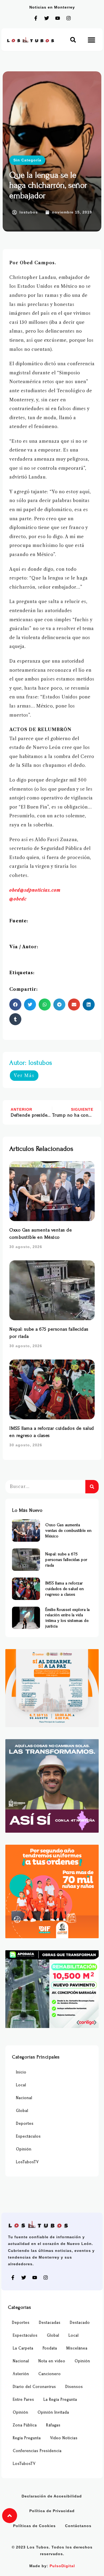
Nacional (24, 2098)
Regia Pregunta (27, 2438)
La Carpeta (23, 2348)
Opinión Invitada (53, 2412)
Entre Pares (23, 2400)
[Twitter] (47, 18)
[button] (73, 40)
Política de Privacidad (52, 2511)
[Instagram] (69, 18)
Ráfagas (53, 2425)
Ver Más (24, 1075)
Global (22, 2111)
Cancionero (50, 2374)
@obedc (18, 899)
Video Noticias (64, 2438)
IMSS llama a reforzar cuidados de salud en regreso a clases (65, 1589)
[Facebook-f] (36, 18)
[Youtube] (58, 18)
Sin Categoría (27, 160)
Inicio (21, 2072)
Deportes (25, 2124)
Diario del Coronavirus (34, 2387)
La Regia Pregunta (60, 2400)
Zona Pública (25, 2425)
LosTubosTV (27, 2162)
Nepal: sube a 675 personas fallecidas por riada (66, 1560)
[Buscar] (92, 1487)
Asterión (21, 2374)
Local (21, 2085)
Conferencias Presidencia (37, 2451)
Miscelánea (77, 2348)
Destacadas (50, 2323)
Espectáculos (28, 2136)
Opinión (24, 2149)
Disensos (74, 2387)
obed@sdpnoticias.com (35, 890)
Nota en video (52, 2361)
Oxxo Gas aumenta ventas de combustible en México (68, 1530)
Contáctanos (78, 2526)
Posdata (50, 2348)
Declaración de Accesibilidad (52, 2496)
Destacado (80, 2323)
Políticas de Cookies (34, 2526)
